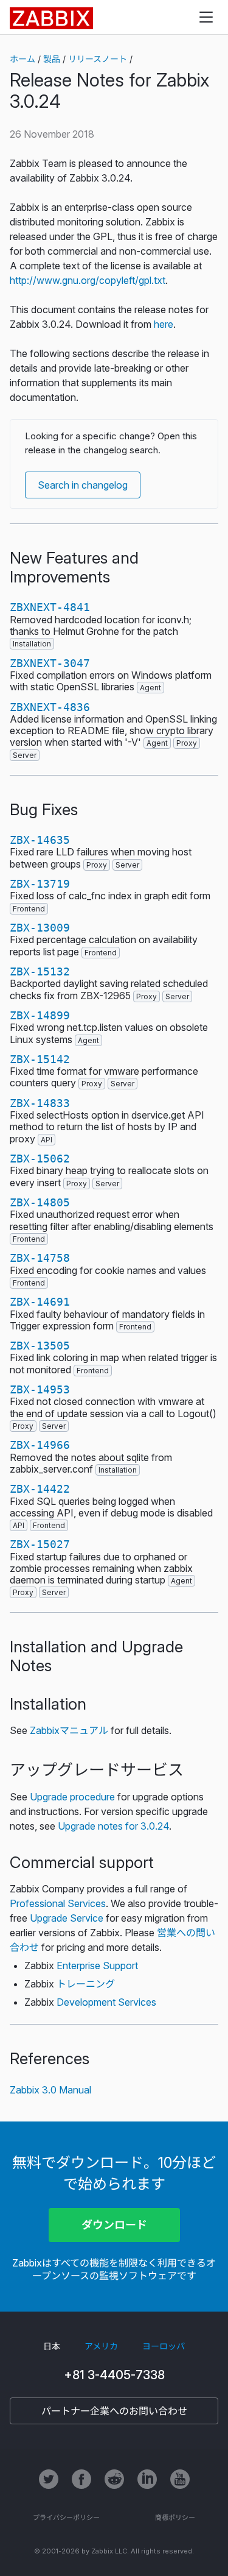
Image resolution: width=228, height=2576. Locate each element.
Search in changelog (83, 485)
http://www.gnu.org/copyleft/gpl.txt (88, 280)
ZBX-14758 (40, 1258)
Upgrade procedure (72, 1797)
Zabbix (51, 18)
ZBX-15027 (40, 1544)
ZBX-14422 (40, 1489)
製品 (52, 59)
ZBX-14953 (40, 1389)
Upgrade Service (67, 1918)
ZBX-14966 (40, 1445)
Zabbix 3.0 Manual (50, 2090)
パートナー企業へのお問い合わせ (114, 2411)
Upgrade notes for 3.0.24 (113, 1826)
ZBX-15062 (40, 1159)
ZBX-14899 (40, 1015)
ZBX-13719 (40, 884)
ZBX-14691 (40, 1302)
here (164, 324)
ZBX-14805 (40, 1202)
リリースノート (98, 59)
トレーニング (86, 1984)
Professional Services (58, 1903)
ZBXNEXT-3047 (50, 663)
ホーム (22, 59)
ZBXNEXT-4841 (50, 607)
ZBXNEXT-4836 (50, 707)
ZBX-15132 (40, 971)
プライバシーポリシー (66, 2518)
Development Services (106, 2002)
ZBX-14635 (40, 840)
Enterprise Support (97, 1966)
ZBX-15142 (40, 1059)
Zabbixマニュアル (69, 1730)
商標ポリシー (175, 2518)
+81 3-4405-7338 (114, 2375)
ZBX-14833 (40, 1103)
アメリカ (101, 2346)
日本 (52, 2346)
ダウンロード (114, 2225)
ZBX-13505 (40, 1346)
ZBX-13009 (40, 928)
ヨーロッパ (164, 2346)
